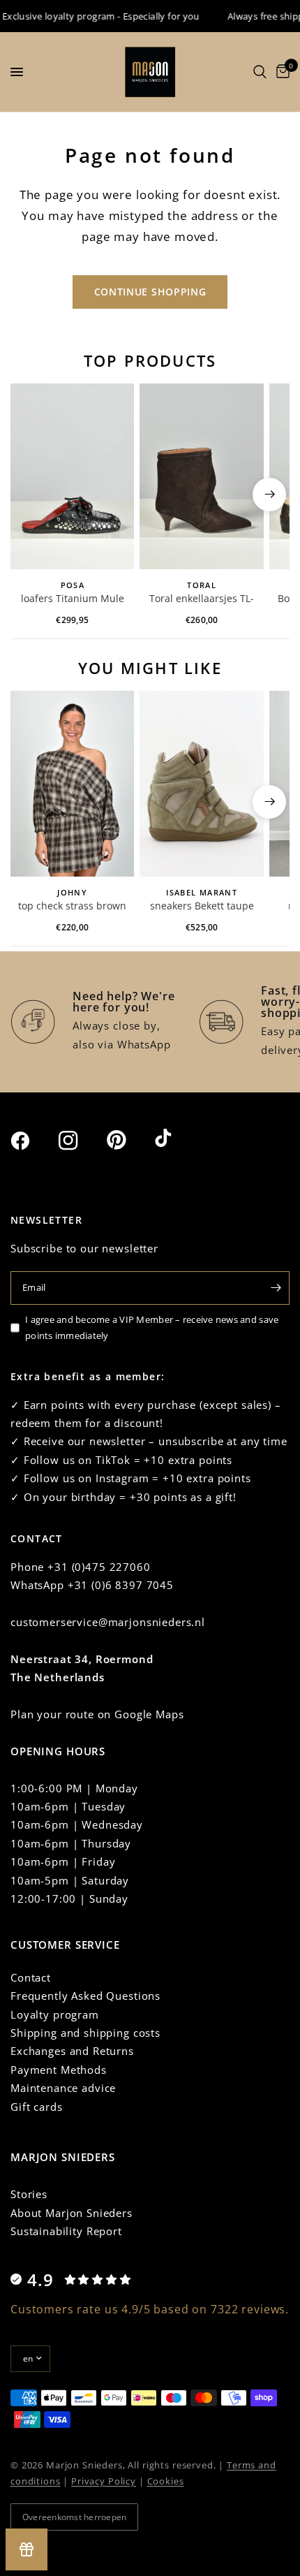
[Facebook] (33, 1141)
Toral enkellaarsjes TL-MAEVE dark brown (202, 599)
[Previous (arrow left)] (31, 495)
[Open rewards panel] (27, 2549)
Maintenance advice (63, 2088)
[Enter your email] (276, 1288)
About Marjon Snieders (72, 2213)
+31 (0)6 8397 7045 (121, 1585)
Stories (29, 2194)
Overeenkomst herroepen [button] (74, 2517)
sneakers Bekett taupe (202, 906)
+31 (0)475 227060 (99, 1567)
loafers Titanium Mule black (73, 599)
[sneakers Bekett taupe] (201, 784)
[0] (280, 72)
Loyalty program (55, 2014)
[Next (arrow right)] (269, 495)
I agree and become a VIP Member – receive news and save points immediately (152, 1327)
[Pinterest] (129, 1140)
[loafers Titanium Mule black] (72, 476)
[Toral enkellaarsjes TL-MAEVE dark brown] (201, 476)
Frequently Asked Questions (85, 1996)
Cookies (166, 2481)
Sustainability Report (66, 2231)
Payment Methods (59, 2070)
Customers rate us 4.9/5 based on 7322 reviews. (150, 2309)
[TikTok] (177, 1139)
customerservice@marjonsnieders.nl (108, 1622)
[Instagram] (81, 1141)
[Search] (260, 72)
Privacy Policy (104, 2481)
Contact (31, 1977)
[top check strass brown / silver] (72, 784)
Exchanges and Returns (72, 2051)
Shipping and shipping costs (85, 2033)
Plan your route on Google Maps (97, 1714)
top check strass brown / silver (72, 907)
